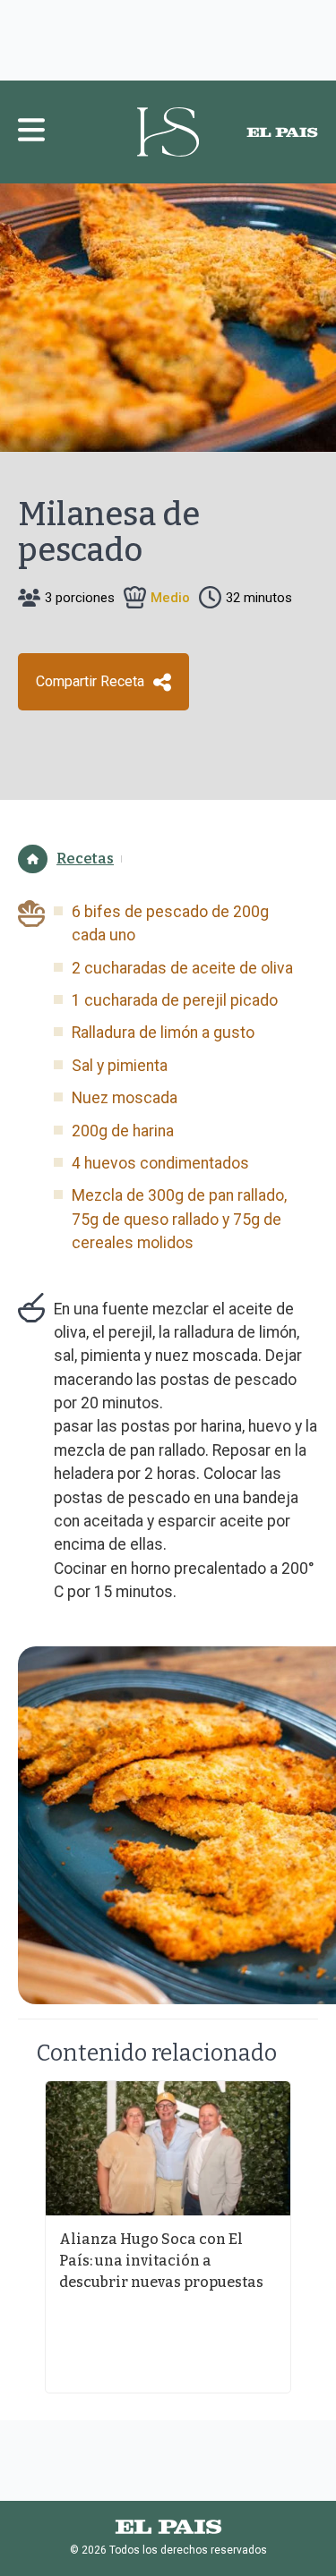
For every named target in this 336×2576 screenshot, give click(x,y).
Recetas (85, 859)
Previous (22, 2237)
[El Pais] (282, 132)
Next (314, 2237)
